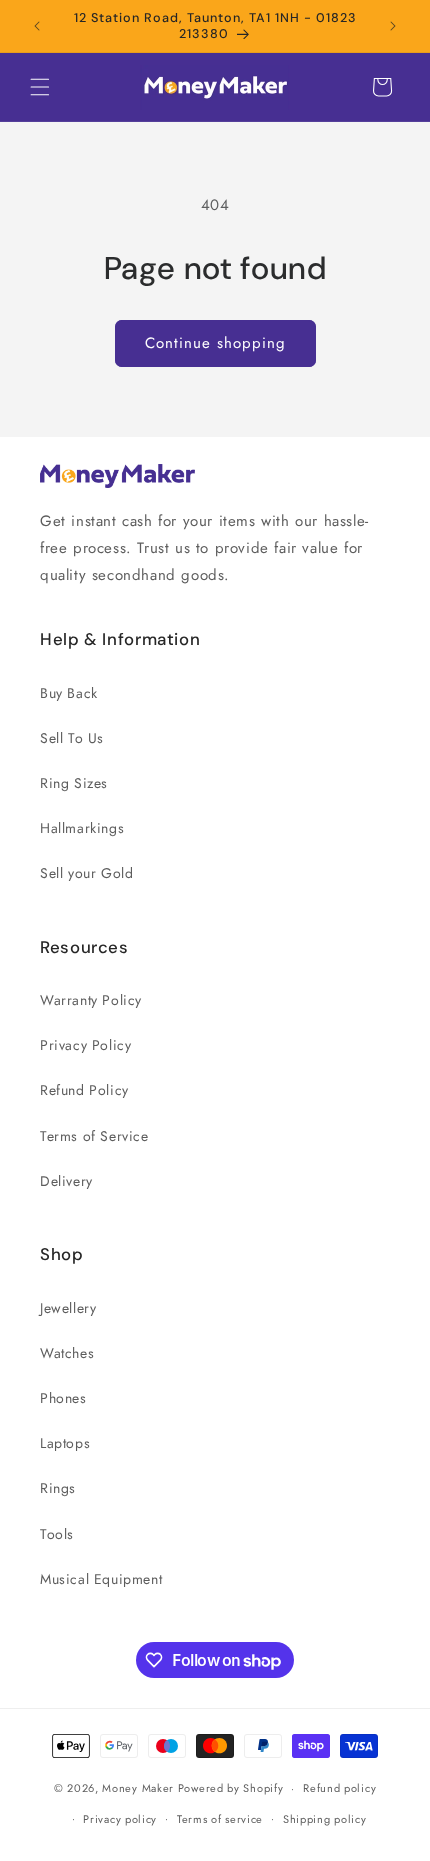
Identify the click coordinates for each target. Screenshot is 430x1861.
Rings (58, 1488)
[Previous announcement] (37, 26)
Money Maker (139, 1788)
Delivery (66, 1181)
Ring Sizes (74, 783)
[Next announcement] (393, 26)
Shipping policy (325, 1819)
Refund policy (339, 1788)
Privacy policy (120, 1819)
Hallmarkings (82, 828)
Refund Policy (84, 1090)
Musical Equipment (101, 1579)
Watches (67, 1353)
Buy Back (69, 693)
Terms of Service (94, 1136)
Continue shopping (215, 343)
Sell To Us (72, 738)
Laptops (65, 1443)
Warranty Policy (91, 1000)
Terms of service (220, 1819)
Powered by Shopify (231, 1788)
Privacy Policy (85, 1045)
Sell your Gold (86, 873)
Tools (57, 1534)
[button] (40, 87)
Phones (63, 1398)
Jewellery (68, 1308)
